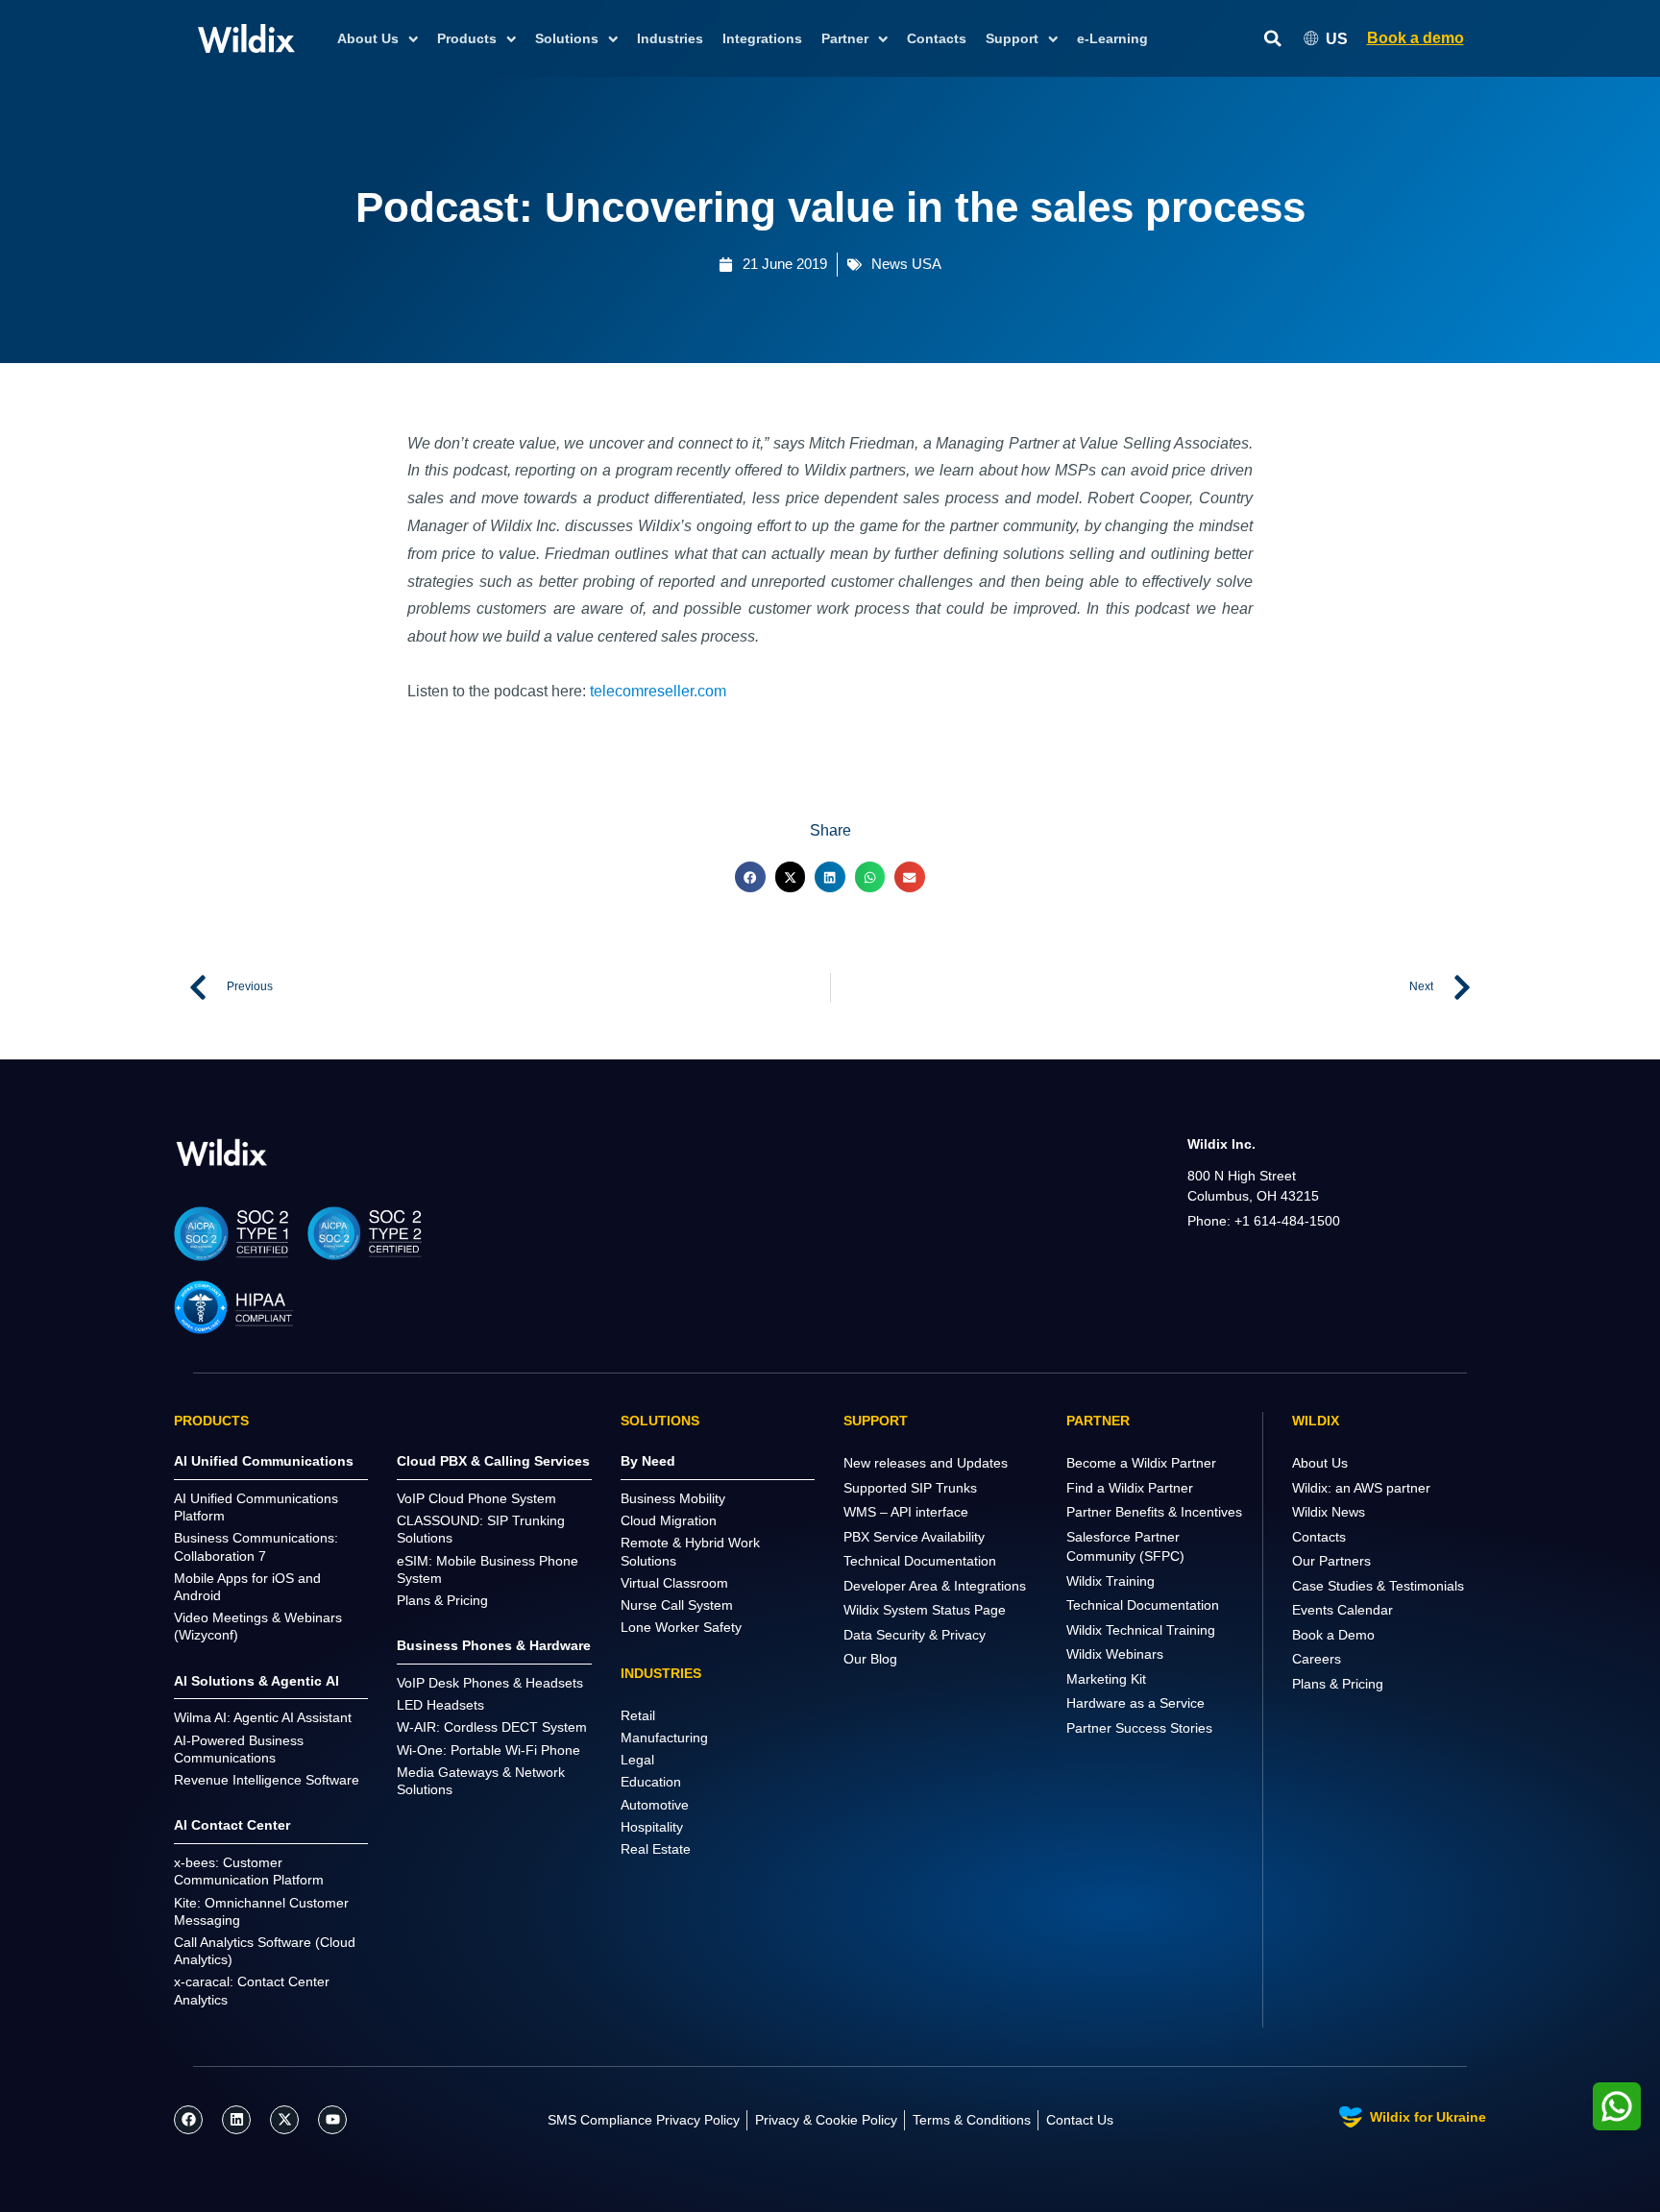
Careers (1317, 1659)
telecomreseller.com (658, 691)
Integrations (762, 38)
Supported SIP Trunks (910, 1488)
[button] (750, 877)
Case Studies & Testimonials (1378, 1586)
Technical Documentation (920, 1561)
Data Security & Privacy (915, 1635)
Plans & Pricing (1338, 1684)
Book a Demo (1333, 1635)
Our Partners (1331, 1561)
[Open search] (1273, 39)
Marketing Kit (1106, 1679)
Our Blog (870, 1659)
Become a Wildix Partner (1141, 1463)
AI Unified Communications (264, 1461)
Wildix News (1329, 1512)
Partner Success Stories (1139, 1728)
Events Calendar (1343, 1610)
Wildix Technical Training (1141, 1630)
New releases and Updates (926, 1463)
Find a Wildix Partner (1130, 1488)
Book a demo (1416, 38)
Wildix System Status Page (925, 1610)
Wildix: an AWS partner (1361, 1488)
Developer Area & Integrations (935, 1586)
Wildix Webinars (1115, 1654)
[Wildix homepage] (246, 38)
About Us (1320, 1463)
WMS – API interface (906, 1512)
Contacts (937, 38)
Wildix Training (1111, 1581)
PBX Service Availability (914, 1537)
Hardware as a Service (1135, 1703)
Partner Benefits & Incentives (1154, 1512)
